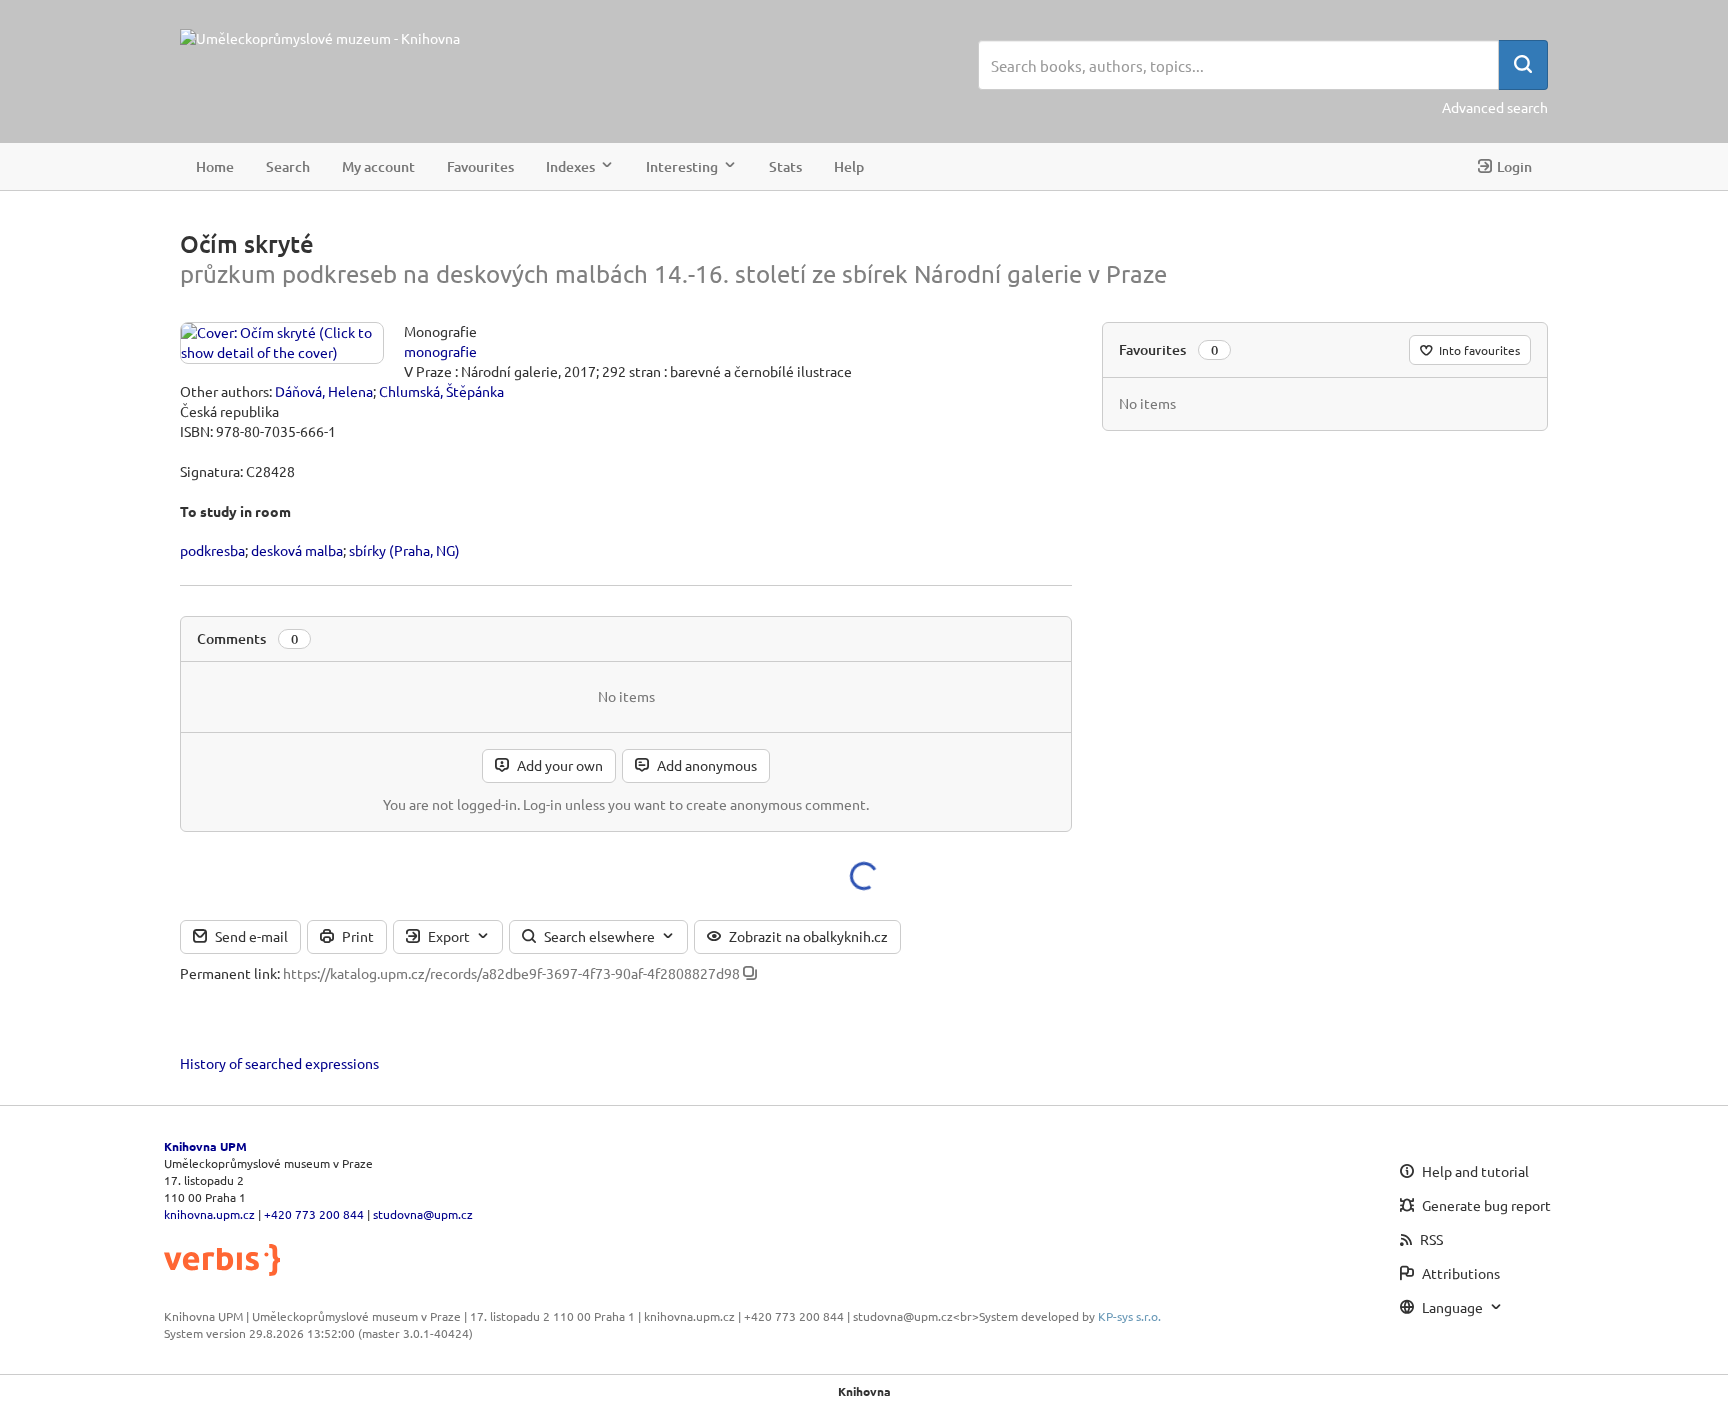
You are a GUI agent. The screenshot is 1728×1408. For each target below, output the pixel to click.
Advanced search (1495, 107)
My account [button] (378, 165)
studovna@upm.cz (423, 1214)
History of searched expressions (279, 1063)
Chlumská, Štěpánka (441, 391)
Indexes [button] (570, 165)
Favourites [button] (480, 165)
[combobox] (1238, 65)
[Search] (1523, 65)
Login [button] (1514, 165)
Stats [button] (785, 165)
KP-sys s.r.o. (1129, 1316)
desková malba (297, 550)
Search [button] (288, 165)
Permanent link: (230, 973)
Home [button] (215, 165)
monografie (440, 351)
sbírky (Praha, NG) (404, 550)
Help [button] (849, 165)
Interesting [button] (682, 165)
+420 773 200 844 (314, 1214)
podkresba (212, 550)
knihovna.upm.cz (209, 1214)
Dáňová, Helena (324, 391)
